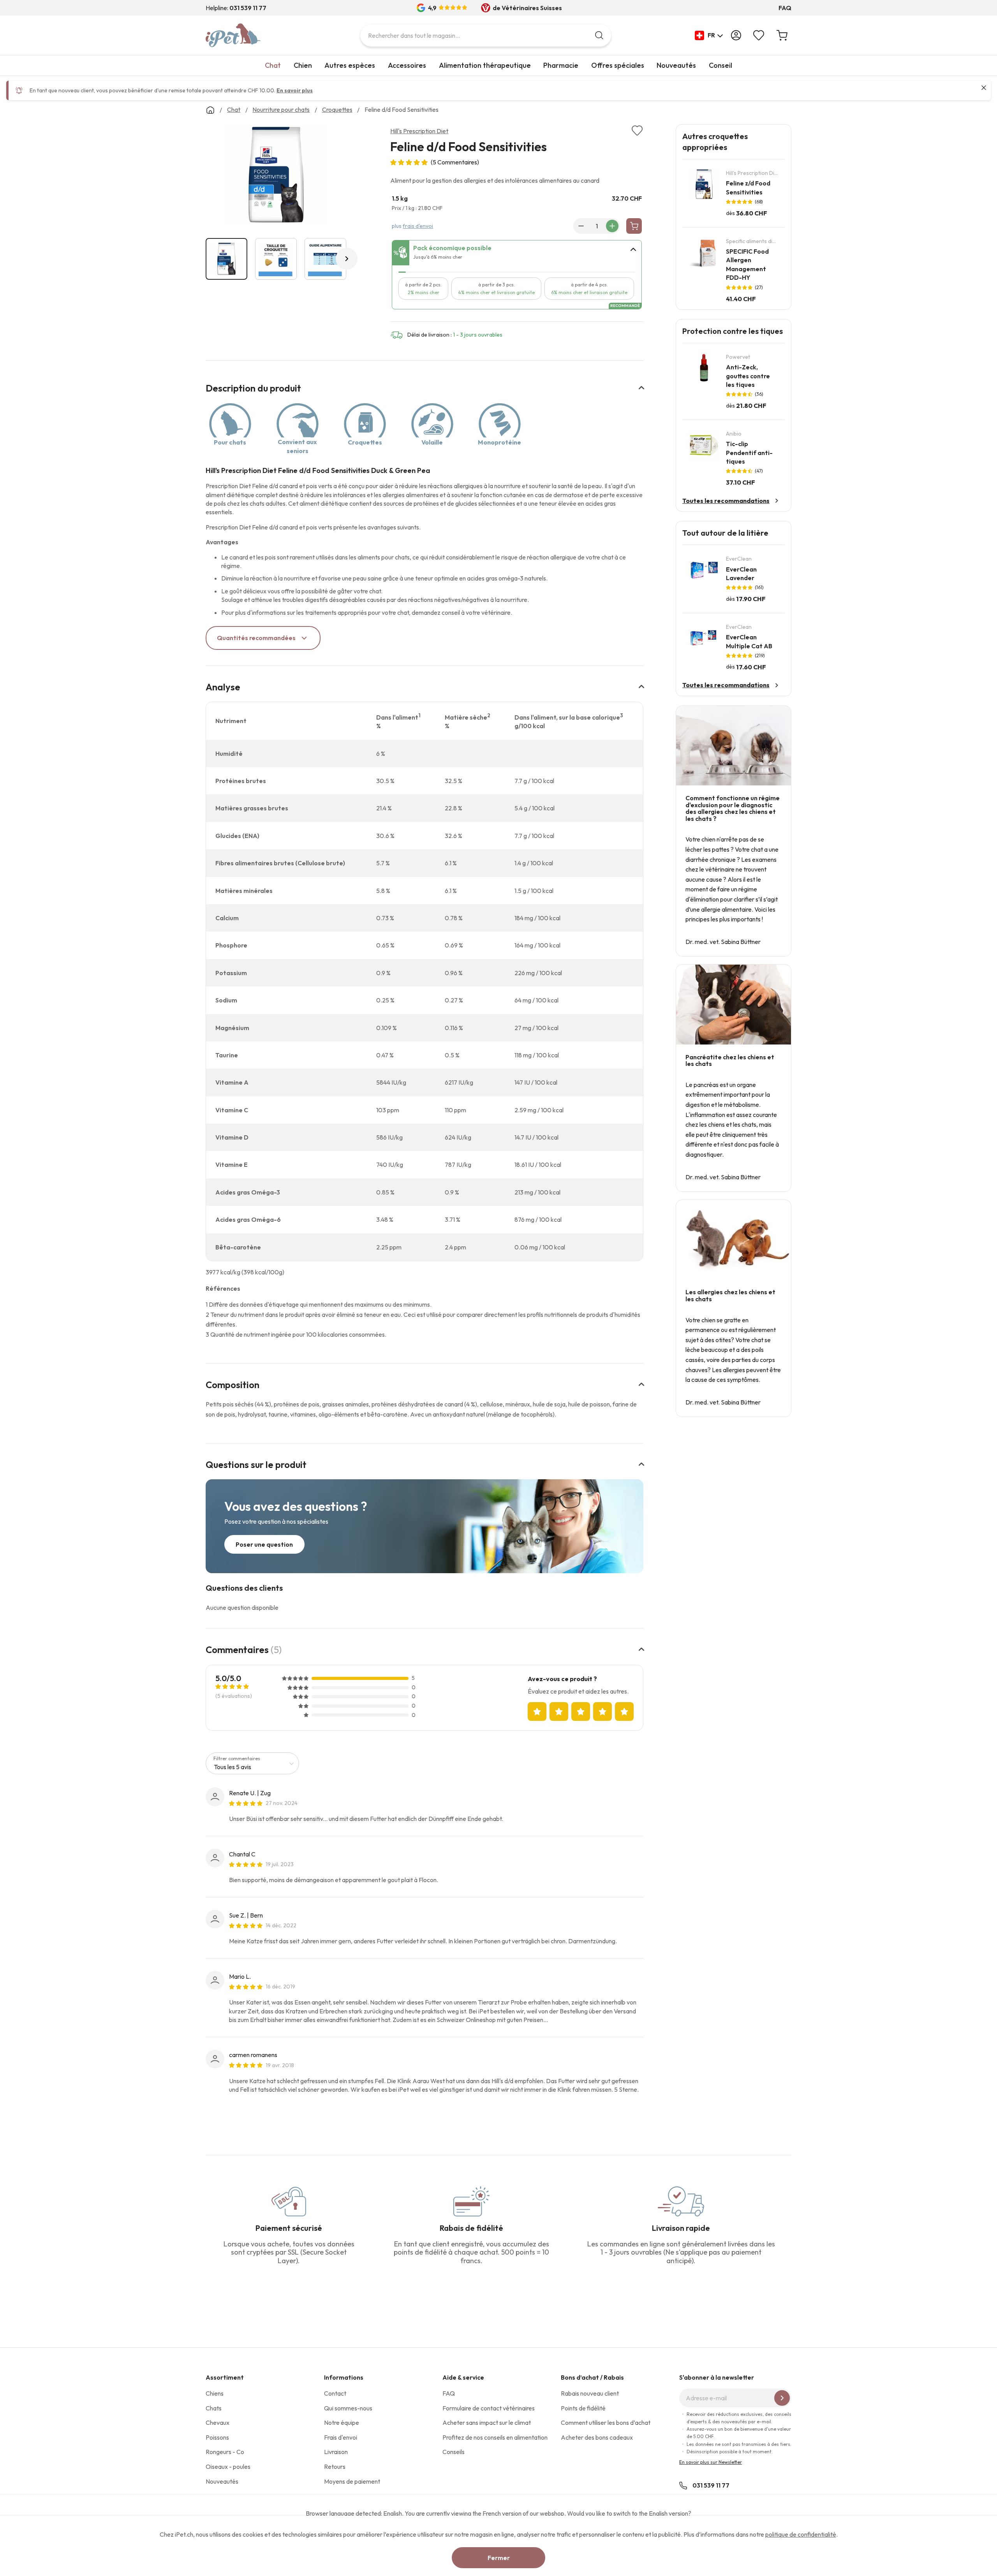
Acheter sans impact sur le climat (487, 2422)
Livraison (336, 2452)
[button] (709, 35)
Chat (273, 65)
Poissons (217, 2437)
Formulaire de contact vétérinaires (489, 2408)
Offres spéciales (618, 65)
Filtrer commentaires (237, 1758)
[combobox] (486, 35)
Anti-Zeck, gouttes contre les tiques (748, 376)
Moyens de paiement (352, 2481)
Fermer (499, 2558)
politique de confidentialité (801, 2534)
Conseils (454, 2452)
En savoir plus (295, 90)
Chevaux (218, 2422)
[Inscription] (782, 2398)
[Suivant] (347, 259)
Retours (335, 2467)
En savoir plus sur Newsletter (711, 2462)
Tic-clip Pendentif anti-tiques (749, 453)
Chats (214, 2408)
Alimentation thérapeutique (485, 65)
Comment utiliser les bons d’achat (606, 2422)
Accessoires (407, 65)
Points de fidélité (583, 2408)
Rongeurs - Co (225, 2452)
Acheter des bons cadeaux (597, 2437)
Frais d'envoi (341, 2437)
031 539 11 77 (711, 2485)
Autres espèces (350, 65)
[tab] (517, 253)
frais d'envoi (418, 226)
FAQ (785, 8)
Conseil (720, 65)
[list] (276, 176)
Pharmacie (561, 65)
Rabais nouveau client (590, 2393)
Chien (303, 65)
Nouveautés (676, 65)
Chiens (215, 2393)
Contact (335, 2393)
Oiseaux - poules (228, 2467)
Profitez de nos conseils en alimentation (495, 2437)
